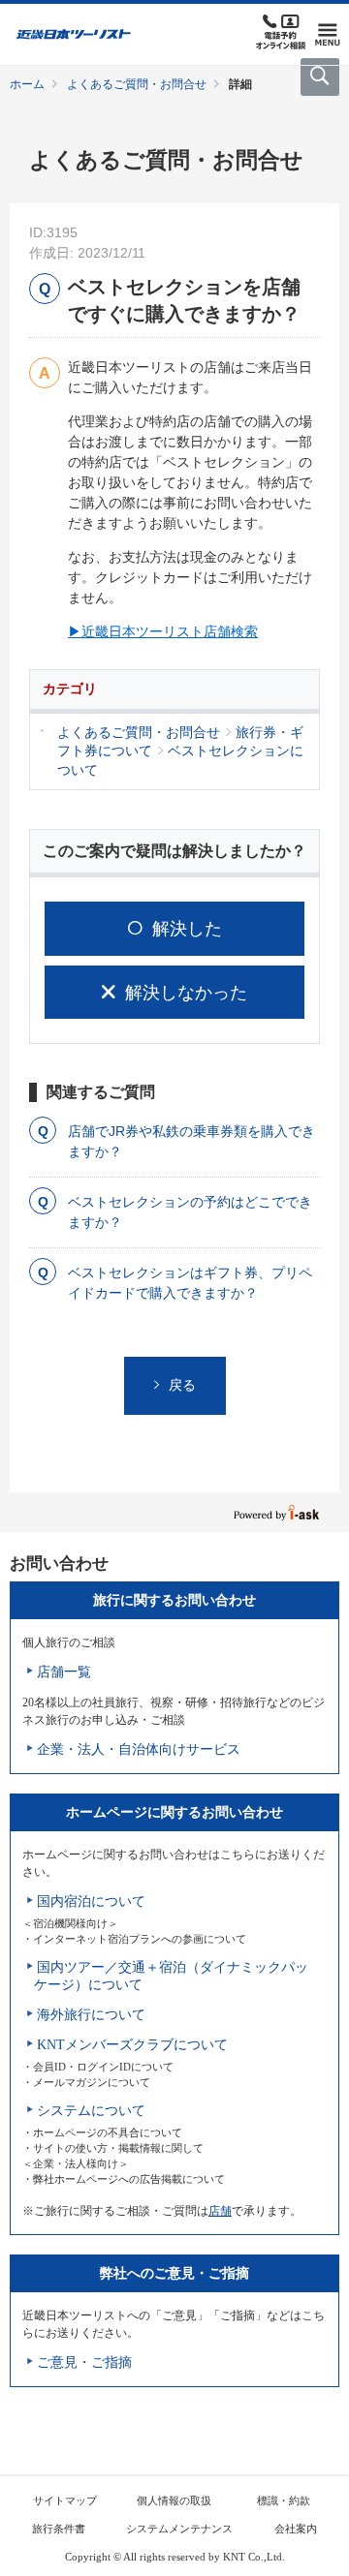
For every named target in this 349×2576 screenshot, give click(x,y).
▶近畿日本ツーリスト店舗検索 (163, 631)
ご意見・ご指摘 (84, 2362)
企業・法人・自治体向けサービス (139, 1749)
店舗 (220, 2211)
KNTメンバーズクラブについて (132, 2045)
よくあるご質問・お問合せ (137, 84)
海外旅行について (91, 2015)
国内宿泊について (91, 1901)
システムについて (91, 2111)
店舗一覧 (64, 1672)
